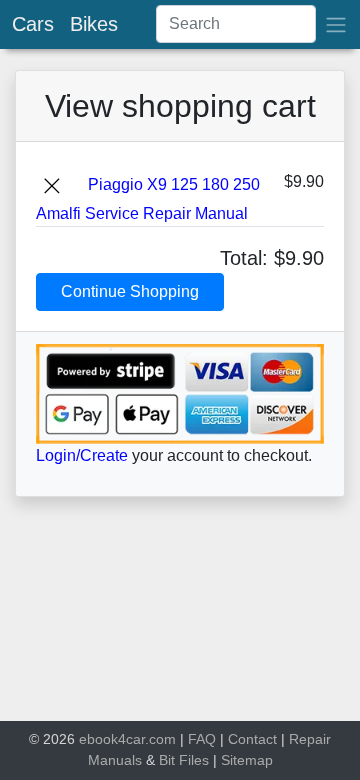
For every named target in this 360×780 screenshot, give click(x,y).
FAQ (202, 739)
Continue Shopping (130, 291)
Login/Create (82, 455)
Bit (167, 760)
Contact (252, 739)
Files (194, 760)
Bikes (94, 24)
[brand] (336, 24)
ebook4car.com (127, 739)
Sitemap (247, 760)
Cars (33, 24)
